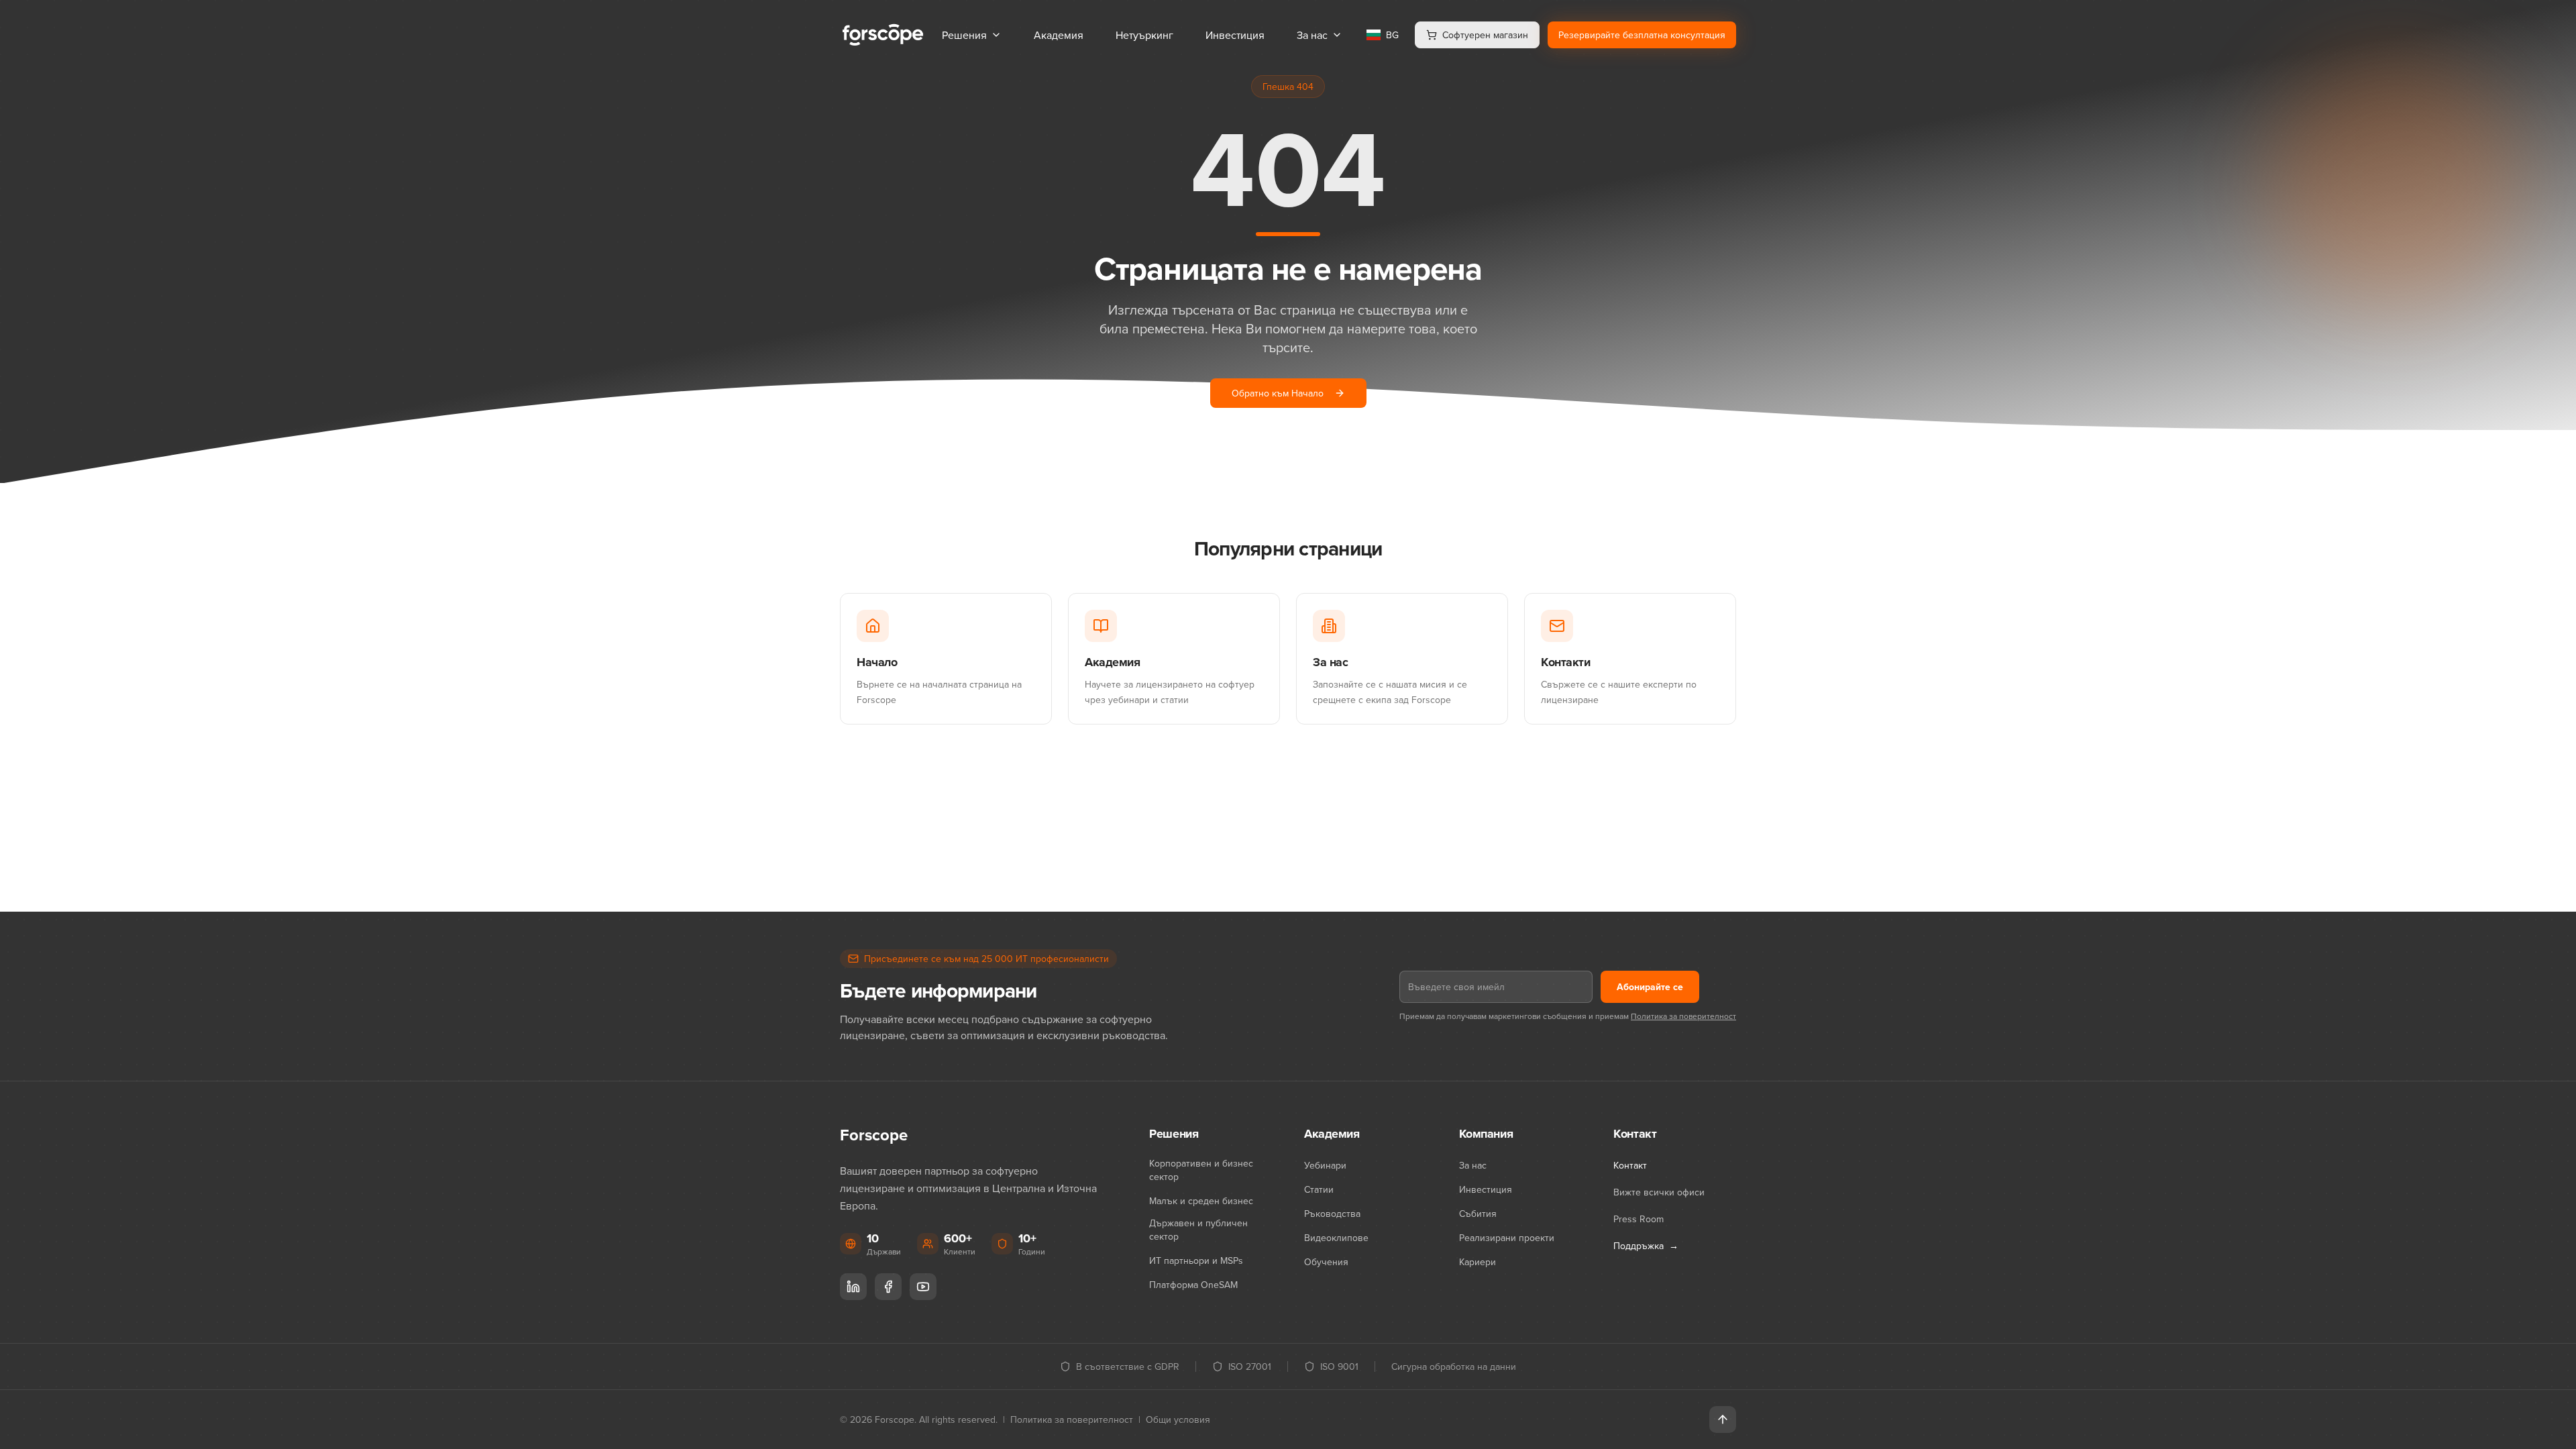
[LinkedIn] (853, 1287)
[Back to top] (1723, 1419)
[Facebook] (888, 1287)
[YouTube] (923, 1287)
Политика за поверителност (1683, 1016)
